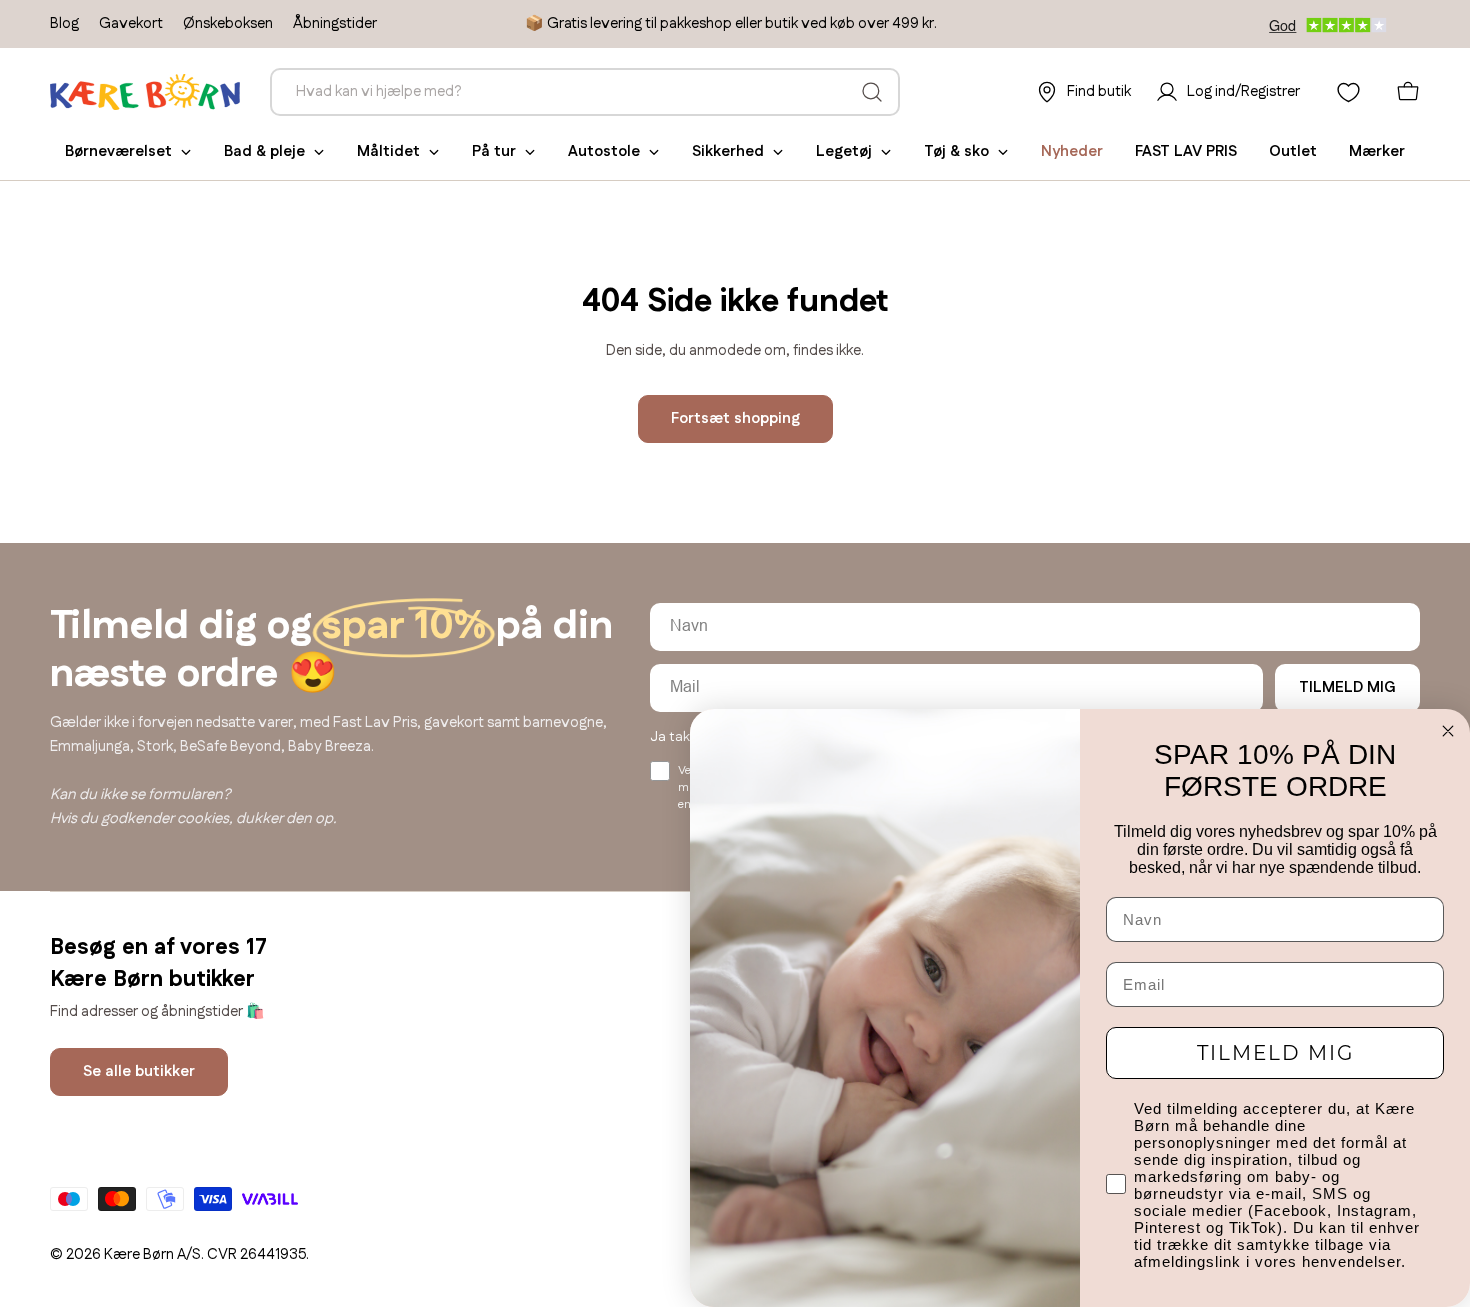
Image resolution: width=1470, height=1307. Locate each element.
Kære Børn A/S (152, 1254)
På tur (494, 151)
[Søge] (872, 92)
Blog (64, 23)
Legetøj (844, 151)
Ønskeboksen (228, 23)
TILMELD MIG (1347, 687)
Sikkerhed (728, 151)
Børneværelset (118, 151)
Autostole (604, 151)
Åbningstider (335, 23)
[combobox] (585, 92)
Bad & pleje (264, 151)
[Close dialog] (1448, 731)
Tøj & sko (956, 151)
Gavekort (131, 23)
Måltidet (388, 151)
